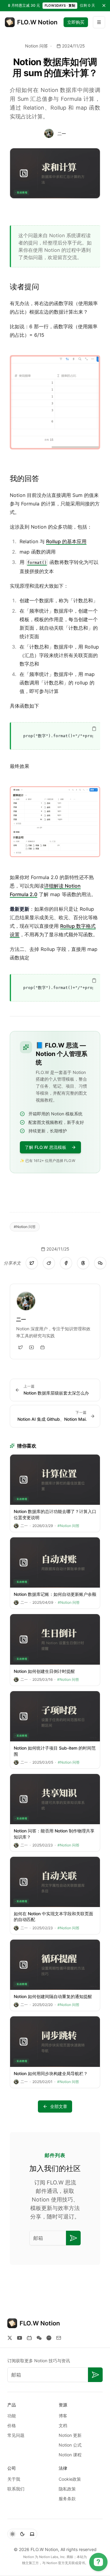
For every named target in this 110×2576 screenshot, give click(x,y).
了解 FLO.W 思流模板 (46, 1147)
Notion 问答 (37, 46)
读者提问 (24, 287)
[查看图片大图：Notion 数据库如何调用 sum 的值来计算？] (55, 173)
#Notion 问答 (25, 1227)
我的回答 (24, 479)
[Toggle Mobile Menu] (99, 22)
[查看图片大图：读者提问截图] (55, 402)
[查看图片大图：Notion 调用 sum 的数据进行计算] (55, 822)
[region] (56, 736)
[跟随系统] (32, 2534)
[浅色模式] (13, 2534)
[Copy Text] (94, 729)
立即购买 (76, 22)
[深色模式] (22, 2534)
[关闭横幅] (104, 5)
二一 (62, 134)
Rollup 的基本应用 (66, 541)
